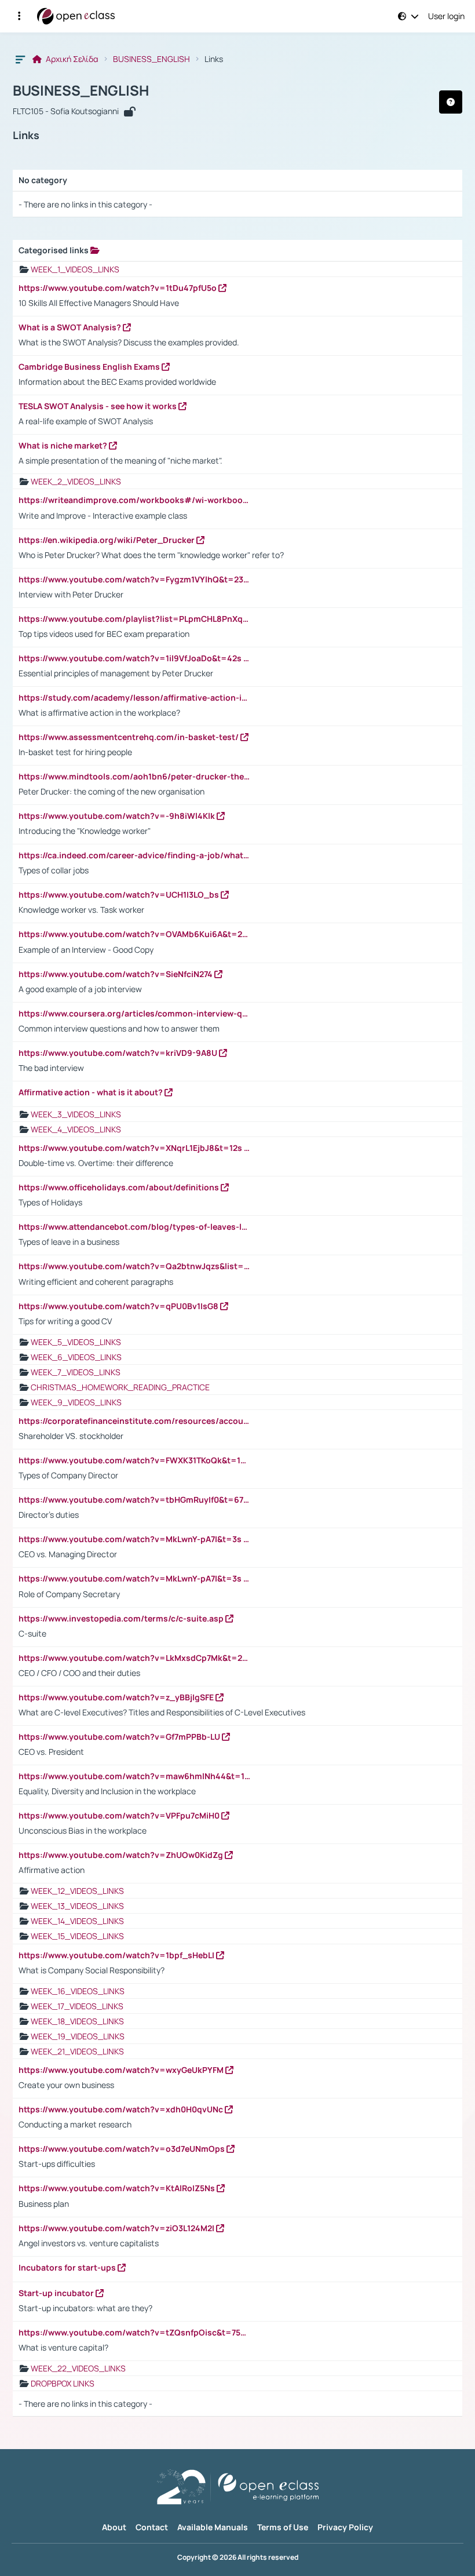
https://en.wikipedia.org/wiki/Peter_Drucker (107, 540)
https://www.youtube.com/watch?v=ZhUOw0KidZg (122, 1855)
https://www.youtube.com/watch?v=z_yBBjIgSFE (117, 1697)
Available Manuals (213, 2527)
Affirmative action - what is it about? (92, 1092)
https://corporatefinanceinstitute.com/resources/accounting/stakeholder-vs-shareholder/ (134, 1421)
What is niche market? (64, 446)
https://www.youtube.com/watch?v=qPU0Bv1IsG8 (119, 1306)
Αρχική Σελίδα (71, 59)
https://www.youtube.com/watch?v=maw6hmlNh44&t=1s (134, 1776)
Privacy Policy (345, 2527)
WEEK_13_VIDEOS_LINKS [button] (77, 1906)
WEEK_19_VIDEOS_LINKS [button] (78, 2036)
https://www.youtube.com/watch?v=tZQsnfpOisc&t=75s (133, 2333)
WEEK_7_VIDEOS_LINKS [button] (76, 1372)
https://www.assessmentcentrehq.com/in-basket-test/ (129, 737)
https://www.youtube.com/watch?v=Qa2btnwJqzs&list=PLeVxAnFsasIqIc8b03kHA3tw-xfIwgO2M (134, 1266)
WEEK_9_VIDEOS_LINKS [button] (76, 1402)
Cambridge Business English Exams (90, 367)
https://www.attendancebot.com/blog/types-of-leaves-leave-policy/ (134, 1227)
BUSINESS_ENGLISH (151, 59)
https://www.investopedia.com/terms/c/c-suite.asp (122, 1619)
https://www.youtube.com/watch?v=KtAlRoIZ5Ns (118, 2188)
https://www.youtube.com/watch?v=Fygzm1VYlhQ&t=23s (134, 580)
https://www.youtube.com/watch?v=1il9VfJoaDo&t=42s (131, 658)
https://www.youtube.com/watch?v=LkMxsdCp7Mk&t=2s (134, 1658)
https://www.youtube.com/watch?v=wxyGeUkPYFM (122, 2070)
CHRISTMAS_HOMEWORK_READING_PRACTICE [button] (120, 1387)
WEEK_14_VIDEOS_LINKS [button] (77, 1921)
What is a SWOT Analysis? (71, 327)
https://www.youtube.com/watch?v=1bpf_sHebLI (117, 1955)
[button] (19, 16)
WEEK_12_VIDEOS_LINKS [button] (77, 1891)
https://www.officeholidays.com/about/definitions (120, 1187)
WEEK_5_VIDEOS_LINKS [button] (76, 1342)
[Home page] (76, 16)
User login (446, 16)
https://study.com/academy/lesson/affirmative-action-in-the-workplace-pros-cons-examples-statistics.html (134, 698)
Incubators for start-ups (68, 2268)
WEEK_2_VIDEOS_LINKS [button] (76, 481)
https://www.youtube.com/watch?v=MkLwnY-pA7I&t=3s (131, 1539)
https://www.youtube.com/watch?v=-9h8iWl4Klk (118, 816)
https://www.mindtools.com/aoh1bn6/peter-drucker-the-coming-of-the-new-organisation (134, 777)
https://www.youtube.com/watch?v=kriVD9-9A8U (119, 1053)
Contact (152, 2527)
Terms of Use (283, 2527)
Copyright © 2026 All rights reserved (238, 2557)
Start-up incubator (57, 2293)
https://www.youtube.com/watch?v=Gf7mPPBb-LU (120, 1737)
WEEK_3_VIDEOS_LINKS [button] (76, 1114)
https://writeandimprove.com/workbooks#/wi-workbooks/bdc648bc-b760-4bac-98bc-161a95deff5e (134, 500)
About (114, 2527)
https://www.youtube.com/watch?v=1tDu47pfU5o (118, 288)
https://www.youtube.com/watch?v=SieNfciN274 (116, 974)
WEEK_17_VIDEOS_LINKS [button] (77, 2006)
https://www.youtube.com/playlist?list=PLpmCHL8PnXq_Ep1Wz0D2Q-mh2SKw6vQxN (134, 619)
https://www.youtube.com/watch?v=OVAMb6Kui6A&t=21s (134, 934)
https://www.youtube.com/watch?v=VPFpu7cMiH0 (120, 1816)
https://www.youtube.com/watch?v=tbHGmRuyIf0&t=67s (134, 1500)
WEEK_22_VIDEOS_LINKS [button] (78, 2368)
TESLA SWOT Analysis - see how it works (98, 406)
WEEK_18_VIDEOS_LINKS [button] (77, 2021)
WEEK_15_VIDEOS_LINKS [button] (77, 1936)
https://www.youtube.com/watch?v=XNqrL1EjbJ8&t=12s (131, 1148)
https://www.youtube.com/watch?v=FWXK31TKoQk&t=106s (134, 1460)
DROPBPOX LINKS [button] (63, 2383)
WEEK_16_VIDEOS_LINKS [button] (78, 1991)
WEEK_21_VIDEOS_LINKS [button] (77, 2051)
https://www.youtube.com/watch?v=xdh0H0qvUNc (122, 2109)
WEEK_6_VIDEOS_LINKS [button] (76, 1357)
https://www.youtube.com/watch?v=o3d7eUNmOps (123, 2149)
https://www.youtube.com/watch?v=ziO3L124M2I (117, 2228)
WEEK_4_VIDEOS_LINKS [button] (76, 1129)
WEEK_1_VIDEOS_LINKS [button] (75, 269)
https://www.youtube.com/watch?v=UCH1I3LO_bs (120, 895)
